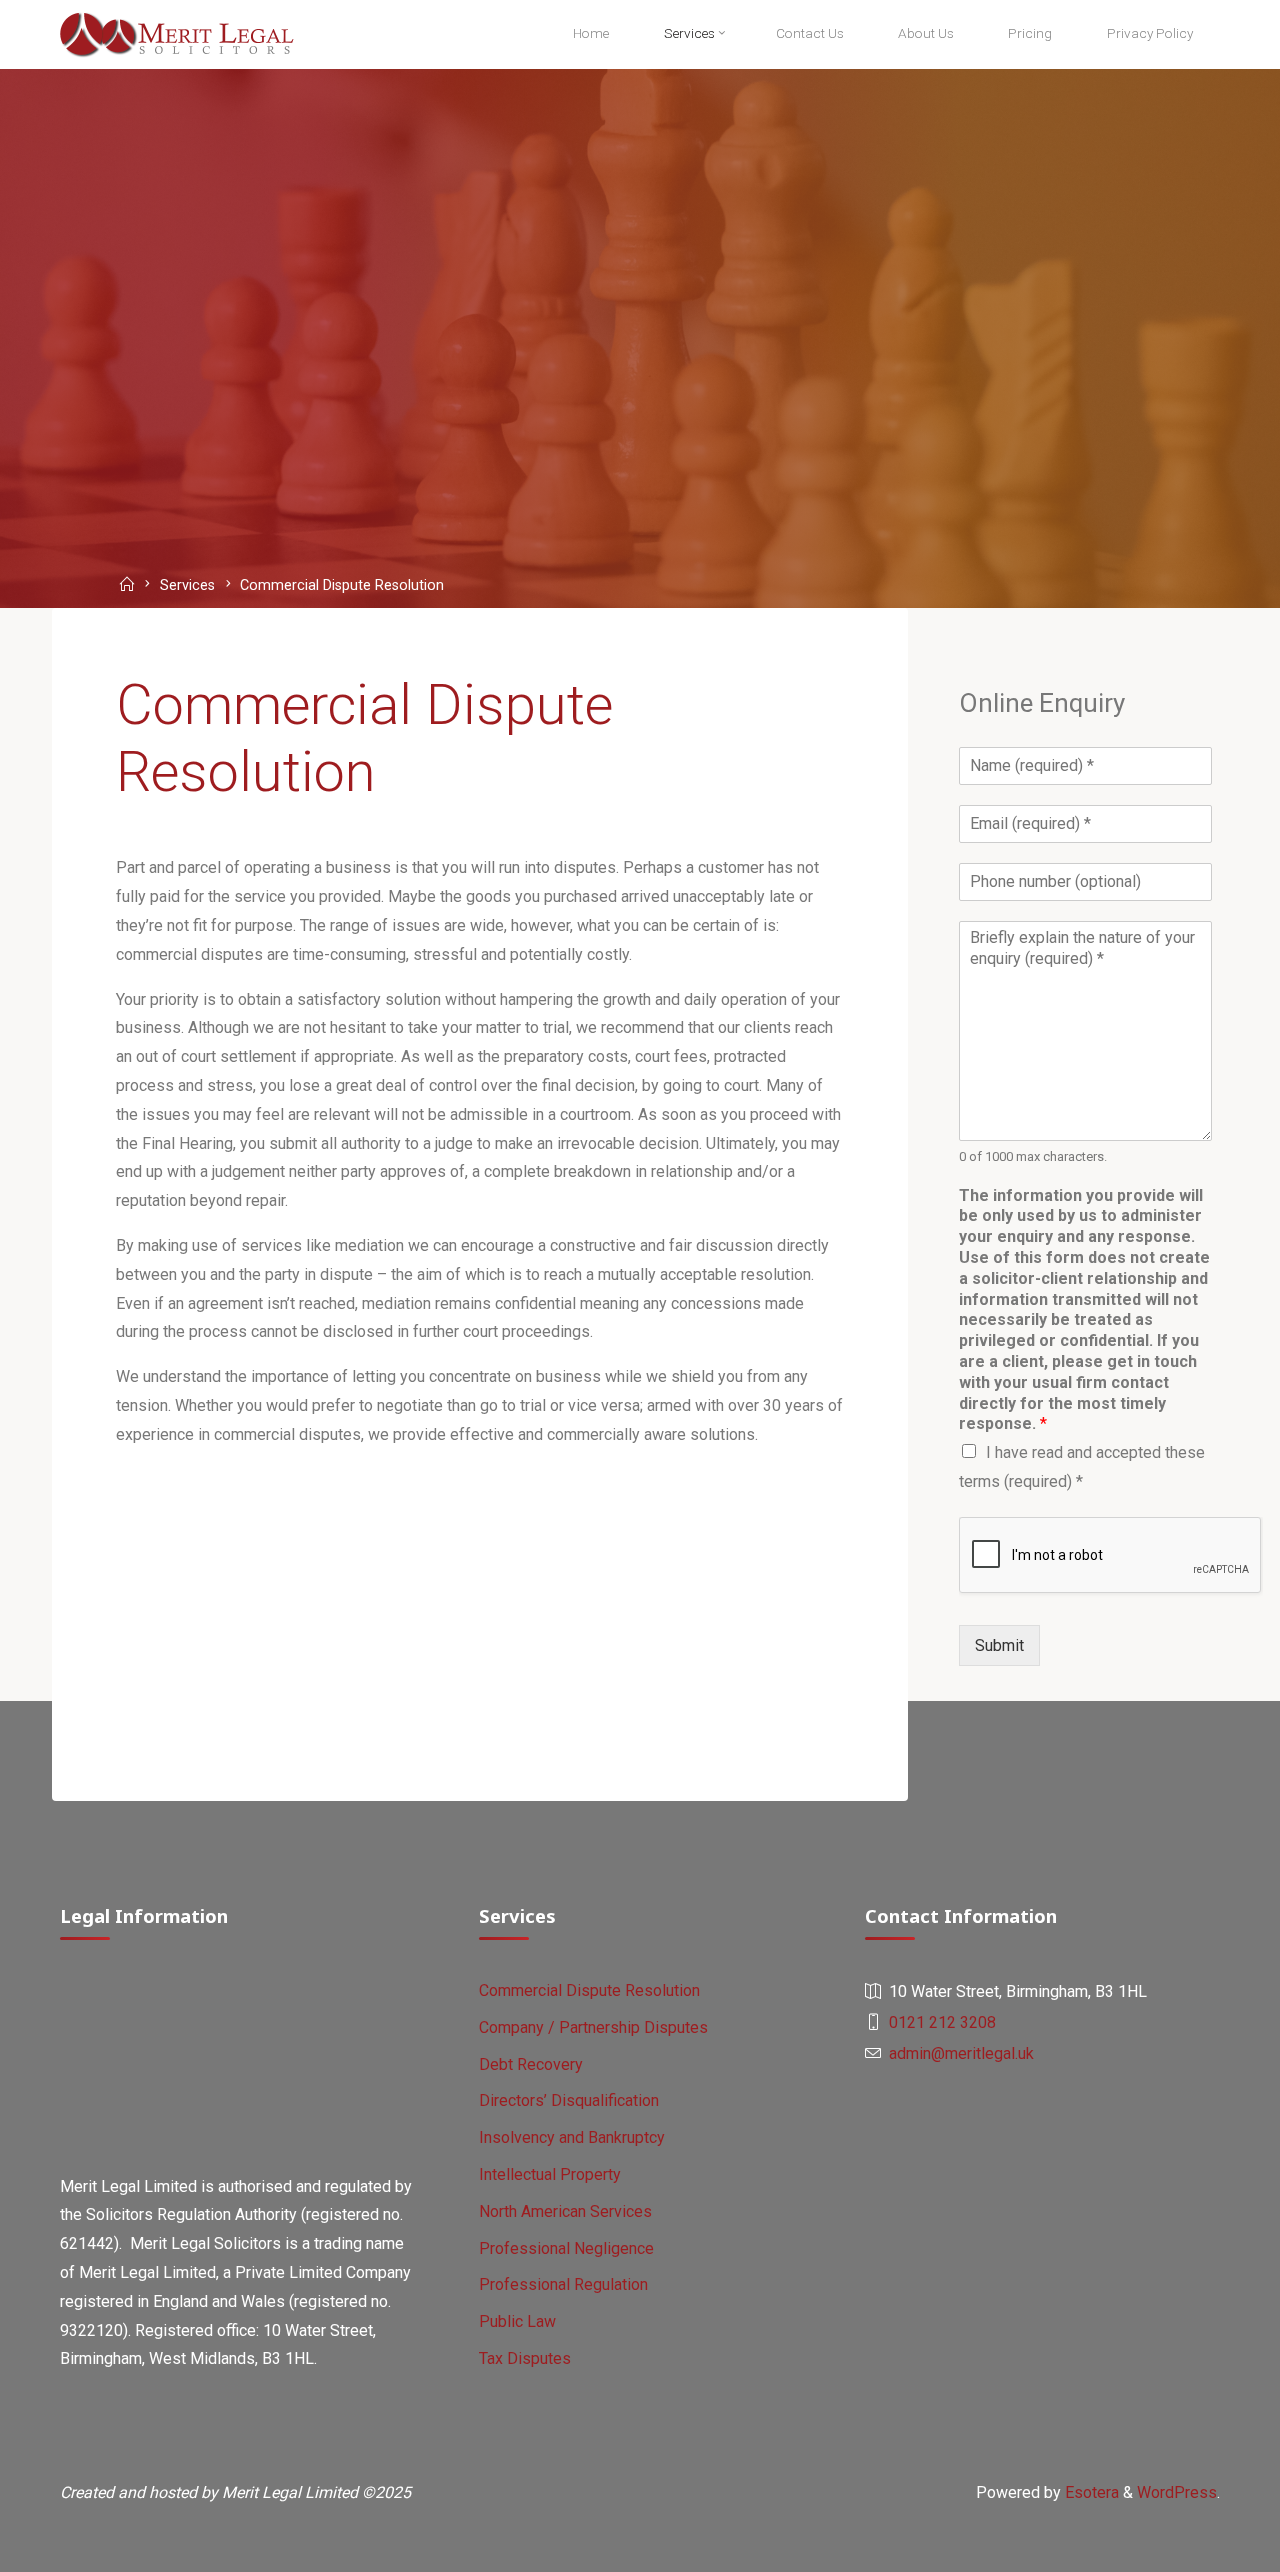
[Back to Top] (1202, 2544)
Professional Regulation (563, 2284)
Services (187, 586)
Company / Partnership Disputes (593, 2027)
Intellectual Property (550, 2174)
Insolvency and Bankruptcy (572, 2137)
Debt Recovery (531, 2064)
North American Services (565, 2211)
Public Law (517, 2321)
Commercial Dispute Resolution (589, 1990)
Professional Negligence (566, 2248)
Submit (999, 1645)
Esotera (1090, 2492)
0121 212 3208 (942, 2022)
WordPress (1177, 2492)
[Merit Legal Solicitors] (177, 33)
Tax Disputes (525, 2358)
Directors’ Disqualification (569, 2100)
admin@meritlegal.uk (961, 2053)
